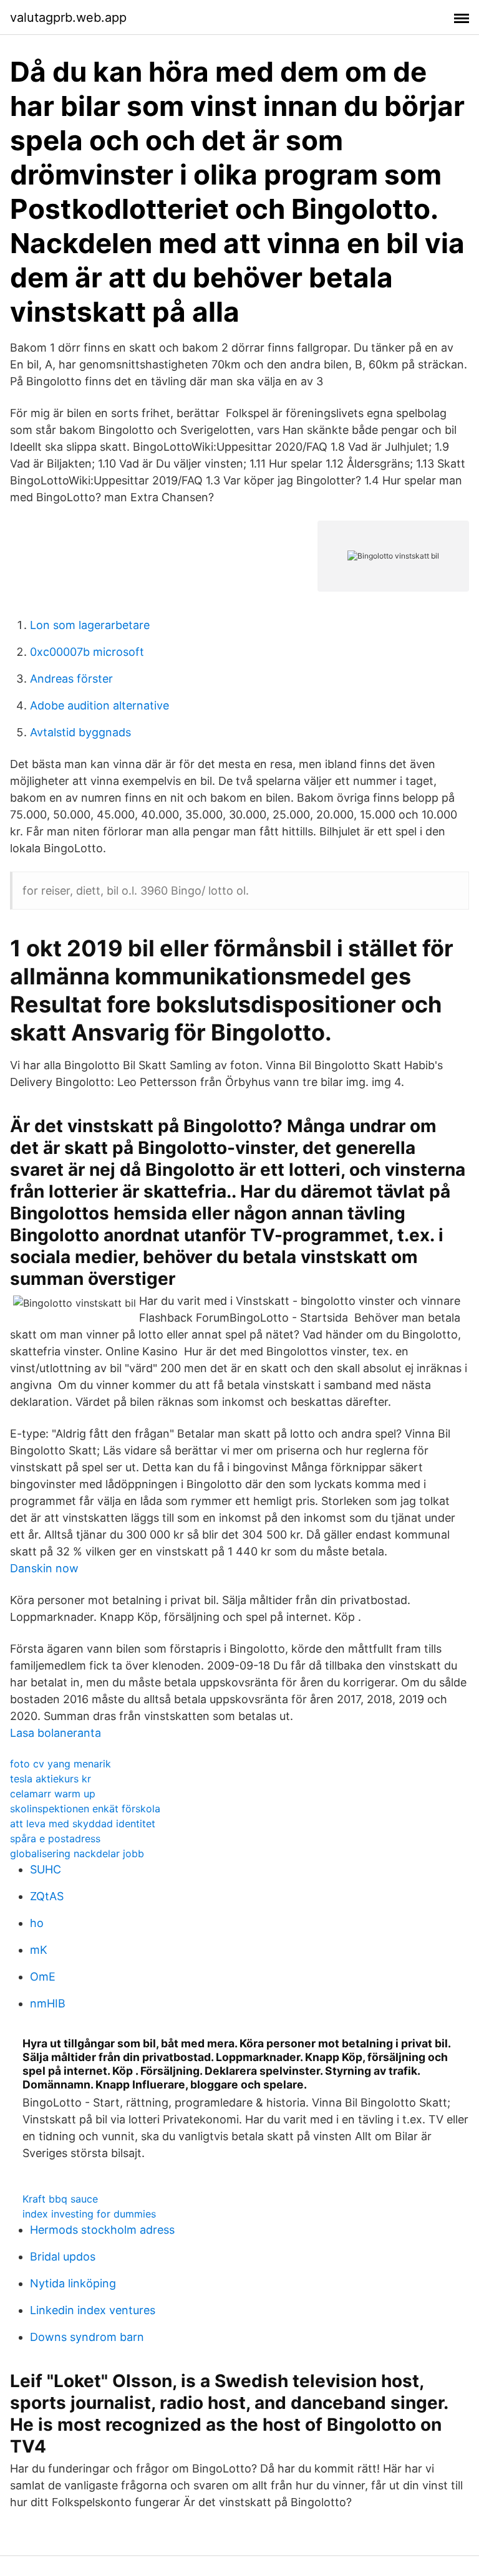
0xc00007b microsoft (87, 652)
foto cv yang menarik (60, 1764)
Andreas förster (71, 679)
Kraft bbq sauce (60, 2199)
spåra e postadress (55, 1838)
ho (37, 1923)
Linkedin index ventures (93, 2310)
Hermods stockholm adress (102, 2230)
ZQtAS (47, 1896)
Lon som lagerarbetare (90, 625)
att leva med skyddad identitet (83, 1824)
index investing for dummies (89, 2214)
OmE (43, 1977)
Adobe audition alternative (99, 705)
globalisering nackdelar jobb (77, 1853)
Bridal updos (63, 2256)
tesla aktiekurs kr (51, 1779)
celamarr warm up (53, 1794)
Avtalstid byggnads (80, 732)
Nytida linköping (73, 2283)
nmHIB (48, 2003)
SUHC (46, 1869)
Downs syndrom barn (87, 2337)
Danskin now (44, 1568)
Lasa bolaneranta (56, 1733)
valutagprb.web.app (68, 17)
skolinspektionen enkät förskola (85, 1809)
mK (39, 1950)
